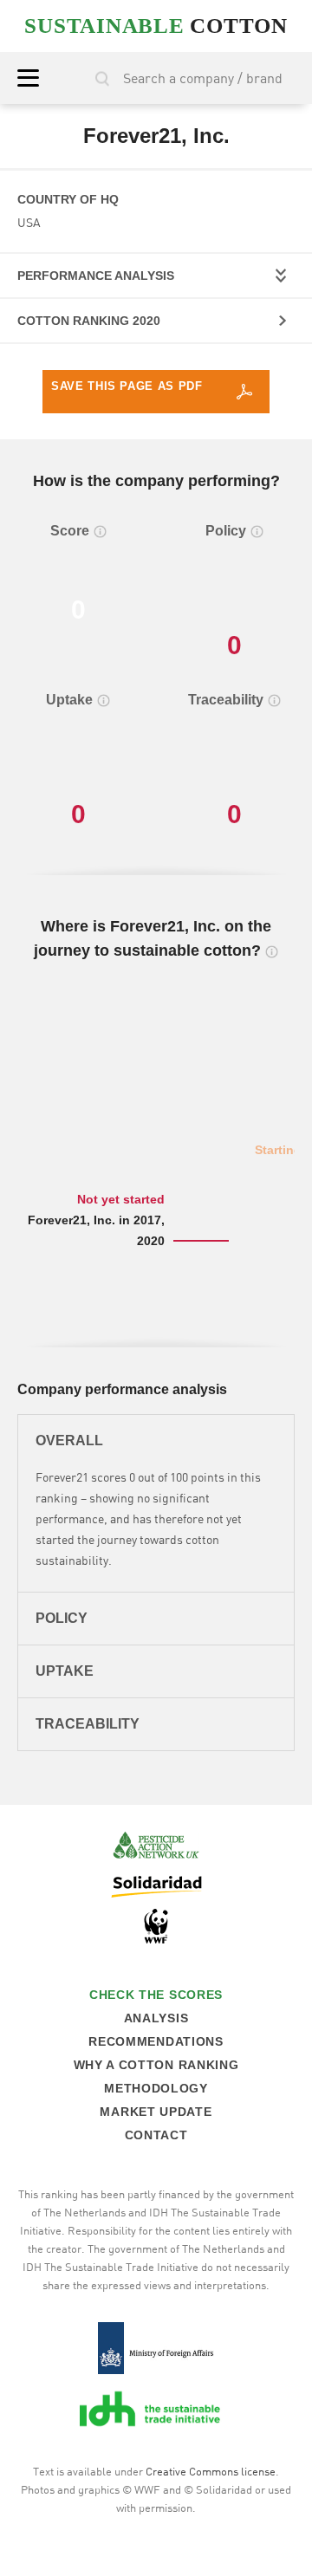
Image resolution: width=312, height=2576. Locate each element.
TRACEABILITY (88, 1724)
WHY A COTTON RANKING (156, 2065)
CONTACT (156, 2135)
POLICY (62, 1618)
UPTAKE (65, 1671)
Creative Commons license (211, 2471)
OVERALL (69, 1440)
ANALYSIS (156, 2018)
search (102, 78)
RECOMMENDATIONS (156, 2041)
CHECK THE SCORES (156, 1995)
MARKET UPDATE (156, 2112)
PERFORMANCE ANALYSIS (96, 276)
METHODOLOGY (156, 2088)
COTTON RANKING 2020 (89, 321)
